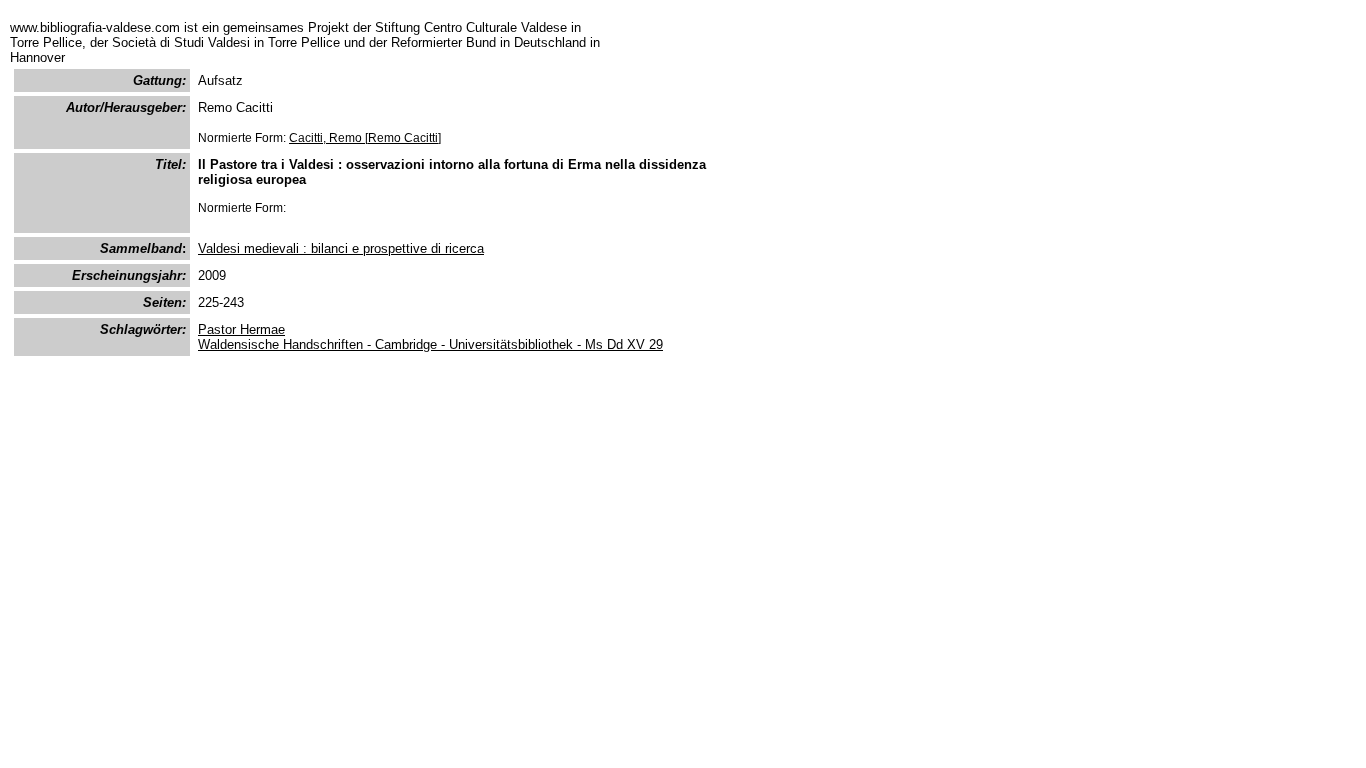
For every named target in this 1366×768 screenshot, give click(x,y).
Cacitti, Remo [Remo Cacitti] (365, 138)
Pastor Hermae (241, 329)
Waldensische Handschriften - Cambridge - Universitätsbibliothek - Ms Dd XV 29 (430, 344)
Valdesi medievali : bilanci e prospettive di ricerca (341, 248)
